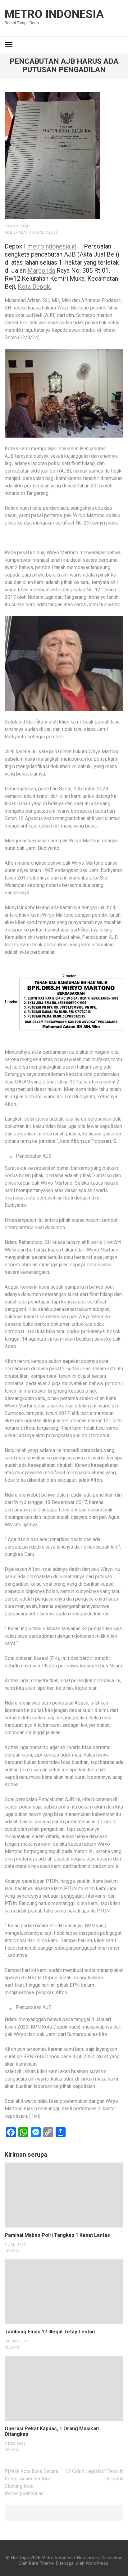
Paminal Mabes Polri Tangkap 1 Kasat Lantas (57, 2235)
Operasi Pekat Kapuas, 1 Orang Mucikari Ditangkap (52, 2431)
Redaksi (13, 2251)
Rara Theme (41, 2563)
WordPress (97, 2563)
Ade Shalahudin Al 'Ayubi (31, 233)
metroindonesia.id (52, 246)
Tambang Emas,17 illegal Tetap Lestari (50, 2332)
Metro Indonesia (54, 14)
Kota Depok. (34, 287)
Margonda (41, 270)
